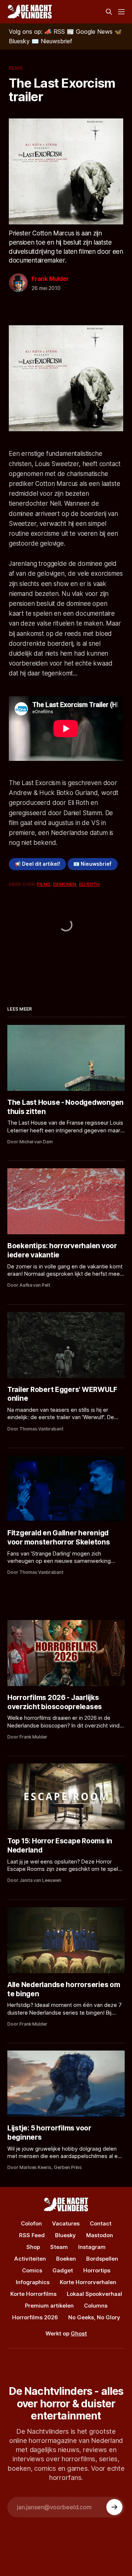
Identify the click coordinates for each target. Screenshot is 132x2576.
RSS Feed (32, 2235)
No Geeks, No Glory (94, 2317)
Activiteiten (30, 2259)
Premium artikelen (49, 2306)
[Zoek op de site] (109, 12)
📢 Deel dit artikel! (37, 864)
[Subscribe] (114, 2507)
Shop (33, 2247)
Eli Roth (90, 884)
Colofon (31, 2223)
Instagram (92, 2247)
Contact (101, 2223)
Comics (32, 2270)
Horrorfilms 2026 (35, 2317)
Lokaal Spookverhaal (94, 2294)
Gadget (63, 2270)
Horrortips (97, 2270)
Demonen (65, 884)
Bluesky (65, 2235)
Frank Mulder (50, 279)
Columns (96, 2306)
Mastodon (100, 2235)
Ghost (79, 2333)
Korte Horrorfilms (33, 2294)
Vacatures (66, 2223)
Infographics (33, 2282)
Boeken (66, 2259)
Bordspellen (102, 2259)
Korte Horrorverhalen (88, 2282)
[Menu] (121, 12)
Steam (59, 2247)
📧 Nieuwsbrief (92, 864)
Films (16, 68)
